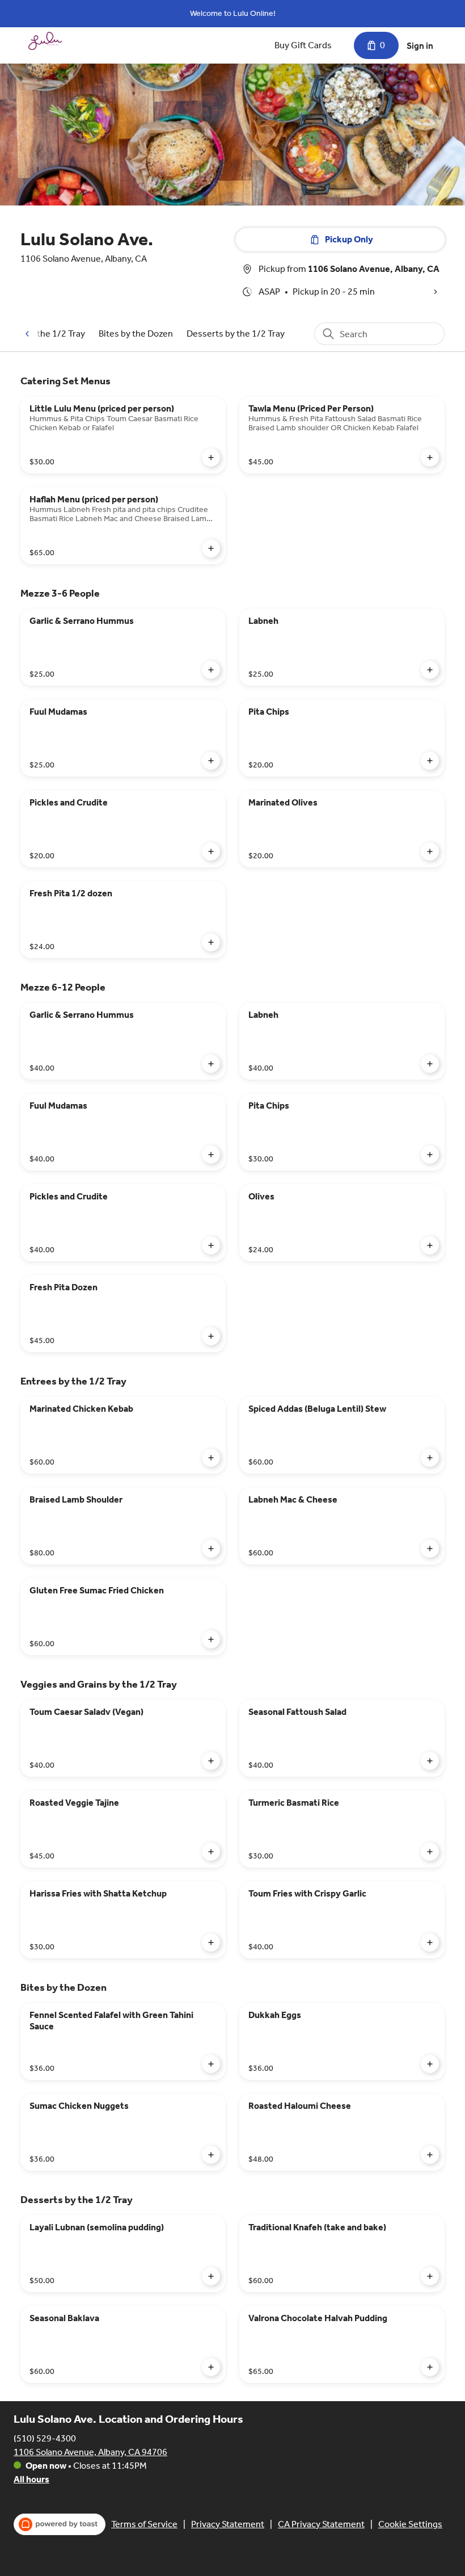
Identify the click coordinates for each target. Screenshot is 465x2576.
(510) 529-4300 (45, 2438)
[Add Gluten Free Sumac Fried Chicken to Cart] (211, 1639)
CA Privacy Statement (321, 2524)
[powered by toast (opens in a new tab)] (60, 2524)
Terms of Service (144, 2524)
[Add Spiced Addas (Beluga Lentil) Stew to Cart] (430, 1458)
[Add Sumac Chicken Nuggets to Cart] (211, 2155)
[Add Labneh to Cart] (430, 670)
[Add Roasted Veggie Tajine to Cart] (211, 1852)
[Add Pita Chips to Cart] (430, 761)
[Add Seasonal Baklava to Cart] (211, 2367)
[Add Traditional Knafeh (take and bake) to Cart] (430, 2276)
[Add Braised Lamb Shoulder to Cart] (211, 1549)
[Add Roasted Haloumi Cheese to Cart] (430, 2155)
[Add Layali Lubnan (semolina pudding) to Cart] (211, 2276)
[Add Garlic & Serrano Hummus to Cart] (211, 670)
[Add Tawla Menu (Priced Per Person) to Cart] (430, 458)
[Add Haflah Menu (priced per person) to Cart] (211, 548)
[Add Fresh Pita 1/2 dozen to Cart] (211, 942)
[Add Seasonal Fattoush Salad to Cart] (430, 1761)
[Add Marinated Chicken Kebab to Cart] (211, 1458)
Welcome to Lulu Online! (233, 13)
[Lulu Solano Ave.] (45, 41)
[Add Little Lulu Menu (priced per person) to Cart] (211, 458)
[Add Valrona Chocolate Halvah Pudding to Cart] (430, 2367)
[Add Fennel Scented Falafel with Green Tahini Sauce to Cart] (211, 2064)
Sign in (420, 46)
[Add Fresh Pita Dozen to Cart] (211, 1336)
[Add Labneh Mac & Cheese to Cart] (430, 1549)
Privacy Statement (228, 2524)
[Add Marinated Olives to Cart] (430, 851)
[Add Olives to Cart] (430, 1245)
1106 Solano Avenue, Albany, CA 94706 (90, 2452)
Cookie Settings (410, 2524)
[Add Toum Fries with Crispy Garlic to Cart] (430, 1943)
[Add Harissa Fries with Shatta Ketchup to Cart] (211, 1943)
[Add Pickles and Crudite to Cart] (211, 851)
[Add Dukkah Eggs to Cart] (430, 2064)
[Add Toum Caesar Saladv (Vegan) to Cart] (211, 1761)
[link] (136, 333)
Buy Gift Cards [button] (303, 45)
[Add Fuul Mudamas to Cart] (211, 761)
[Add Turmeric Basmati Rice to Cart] (430, 1852)
